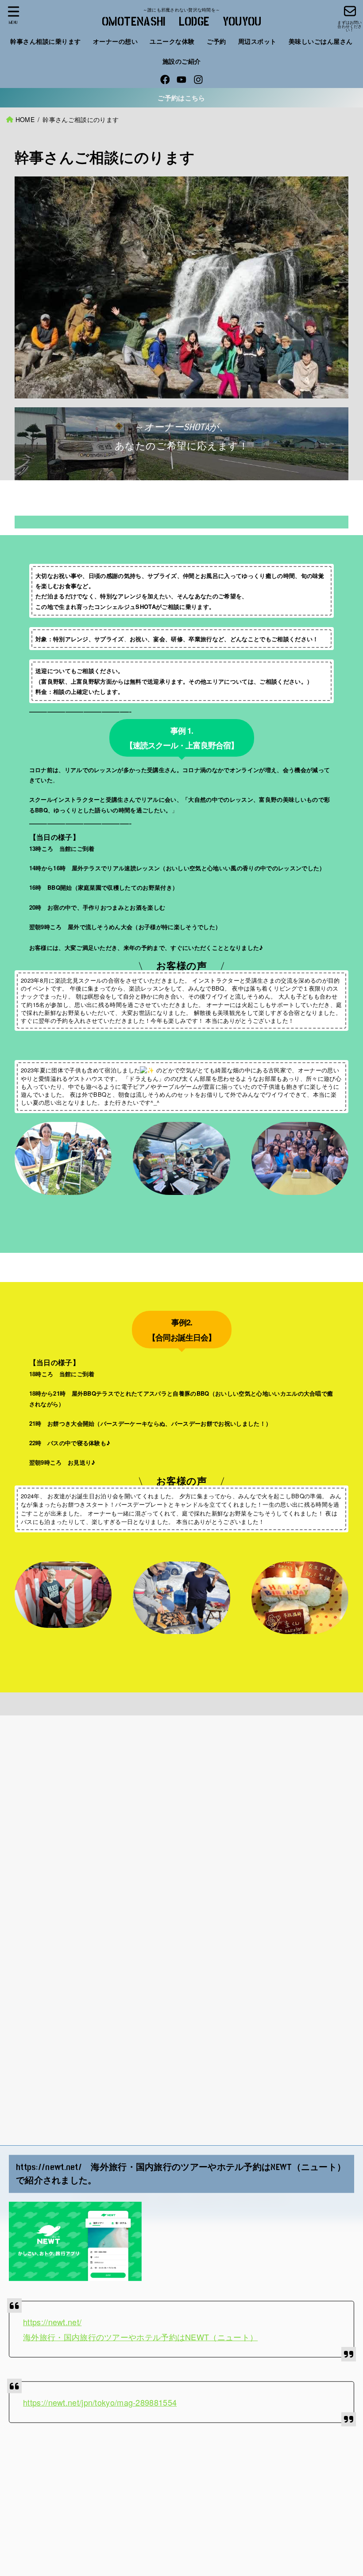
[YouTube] (181, 80)
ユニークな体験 (172, 41)
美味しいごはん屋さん (321, 41)
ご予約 (216, 41)
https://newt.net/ (52, 2322)
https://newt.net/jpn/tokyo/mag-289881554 (100, 2402)
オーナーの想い (116, 41)
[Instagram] (198, 80)
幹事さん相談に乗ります (46, 41)
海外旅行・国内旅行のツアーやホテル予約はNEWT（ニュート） (140, 2337)
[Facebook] (165, 80)
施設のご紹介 (182, 61)
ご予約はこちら (181, 98)
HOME (25, 119)
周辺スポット (257, 41)
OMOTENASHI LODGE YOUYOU (182, 22)
